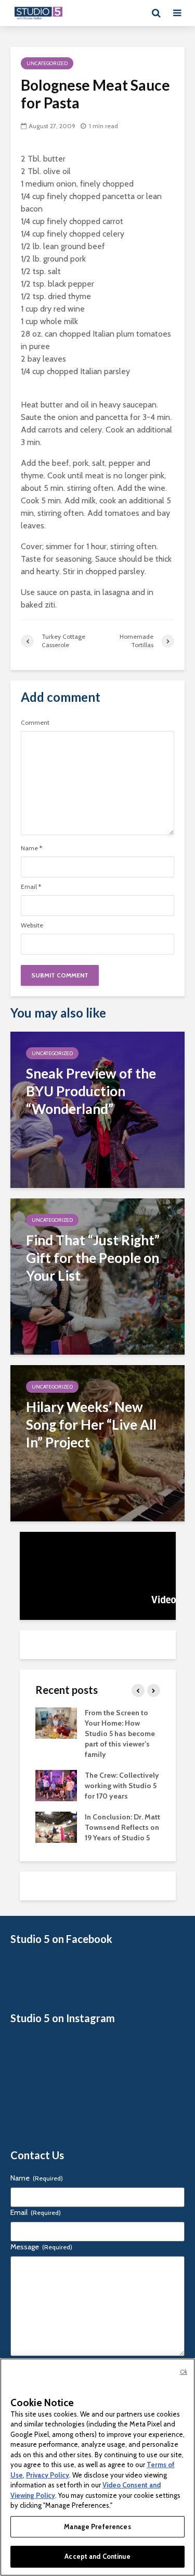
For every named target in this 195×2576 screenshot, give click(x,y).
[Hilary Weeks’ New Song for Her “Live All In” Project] (97, 1442)
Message (41, 2247)
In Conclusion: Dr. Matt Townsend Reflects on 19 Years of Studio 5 (122, 1827)
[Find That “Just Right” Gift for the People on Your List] (97, 1276)
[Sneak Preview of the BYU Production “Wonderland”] (97, 1109)
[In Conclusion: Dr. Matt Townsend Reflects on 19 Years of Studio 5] (56, 1826)
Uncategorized (47, 63)
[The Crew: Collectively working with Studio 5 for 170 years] (56, 1785)
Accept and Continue (97, 2556)
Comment (35, 723)
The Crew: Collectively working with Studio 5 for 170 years (122, 1786)
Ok (184, 2372)
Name (31, 848)
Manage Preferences (97, 2527)
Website (32, 925)
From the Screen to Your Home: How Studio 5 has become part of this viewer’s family (120, 1733)
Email (31, 887)
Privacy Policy (48, 2475)
